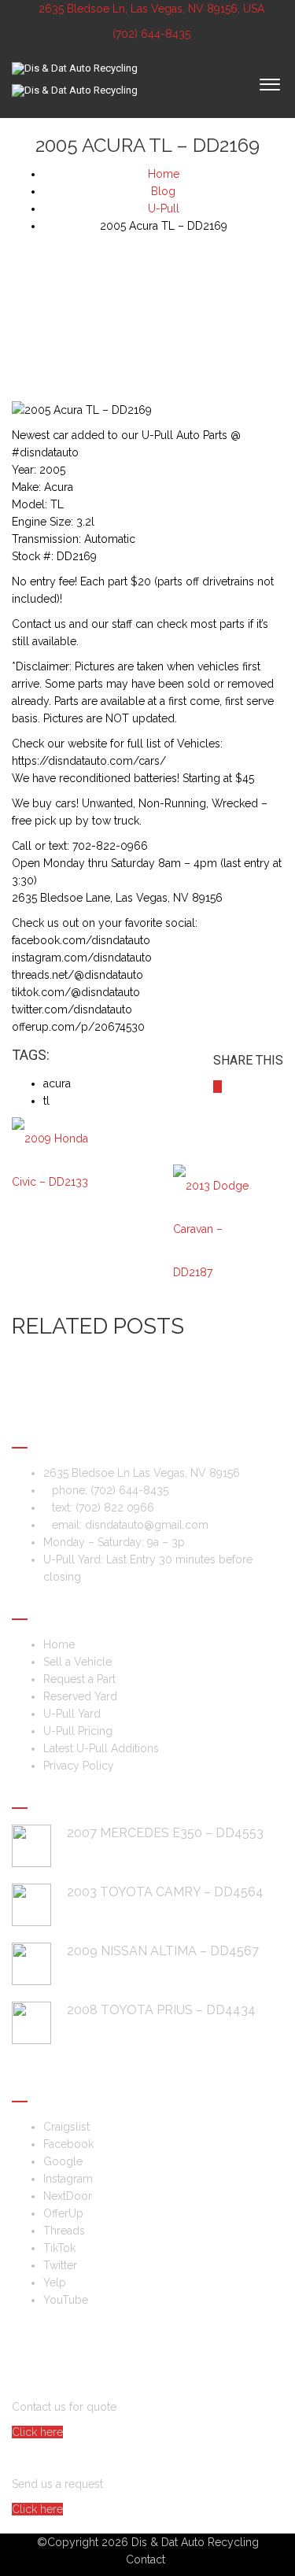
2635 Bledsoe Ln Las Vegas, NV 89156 (142, 1473)
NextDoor (68, 2196)
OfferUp (63, 2213)
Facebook (68, 2144)
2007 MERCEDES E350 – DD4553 (165, 1833)
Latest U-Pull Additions (101, 1748)
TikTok (59, 2248)
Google (63, 2161)
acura (57, 1083)
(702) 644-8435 (150, 34)
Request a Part (79, 1679)
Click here (37, 2432)
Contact (146, 2559)
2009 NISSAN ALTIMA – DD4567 (163, 1951)
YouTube (66, 2300)
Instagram (68, 2179)
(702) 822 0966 (115, 1508)
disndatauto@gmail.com (147, 1525)
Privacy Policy (79, 1766)
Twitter (60, 2265)
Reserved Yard (80, 1696)
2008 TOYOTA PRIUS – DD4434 (161, 2010)
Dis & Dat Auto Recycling (195, 2542)
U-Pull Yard (72, 1714)
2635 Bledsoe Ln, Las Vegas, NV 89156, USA (151, 9)
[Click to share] (218, 1087)
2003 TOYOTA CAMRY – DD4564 (165, 1892)
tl (46, 1101)
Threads (64, 2231)
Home (59, 1644)
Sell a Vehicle (77, 1662)
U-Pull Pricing (78, 1731)
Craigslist (66, 2127)
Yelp (55, 2283)
